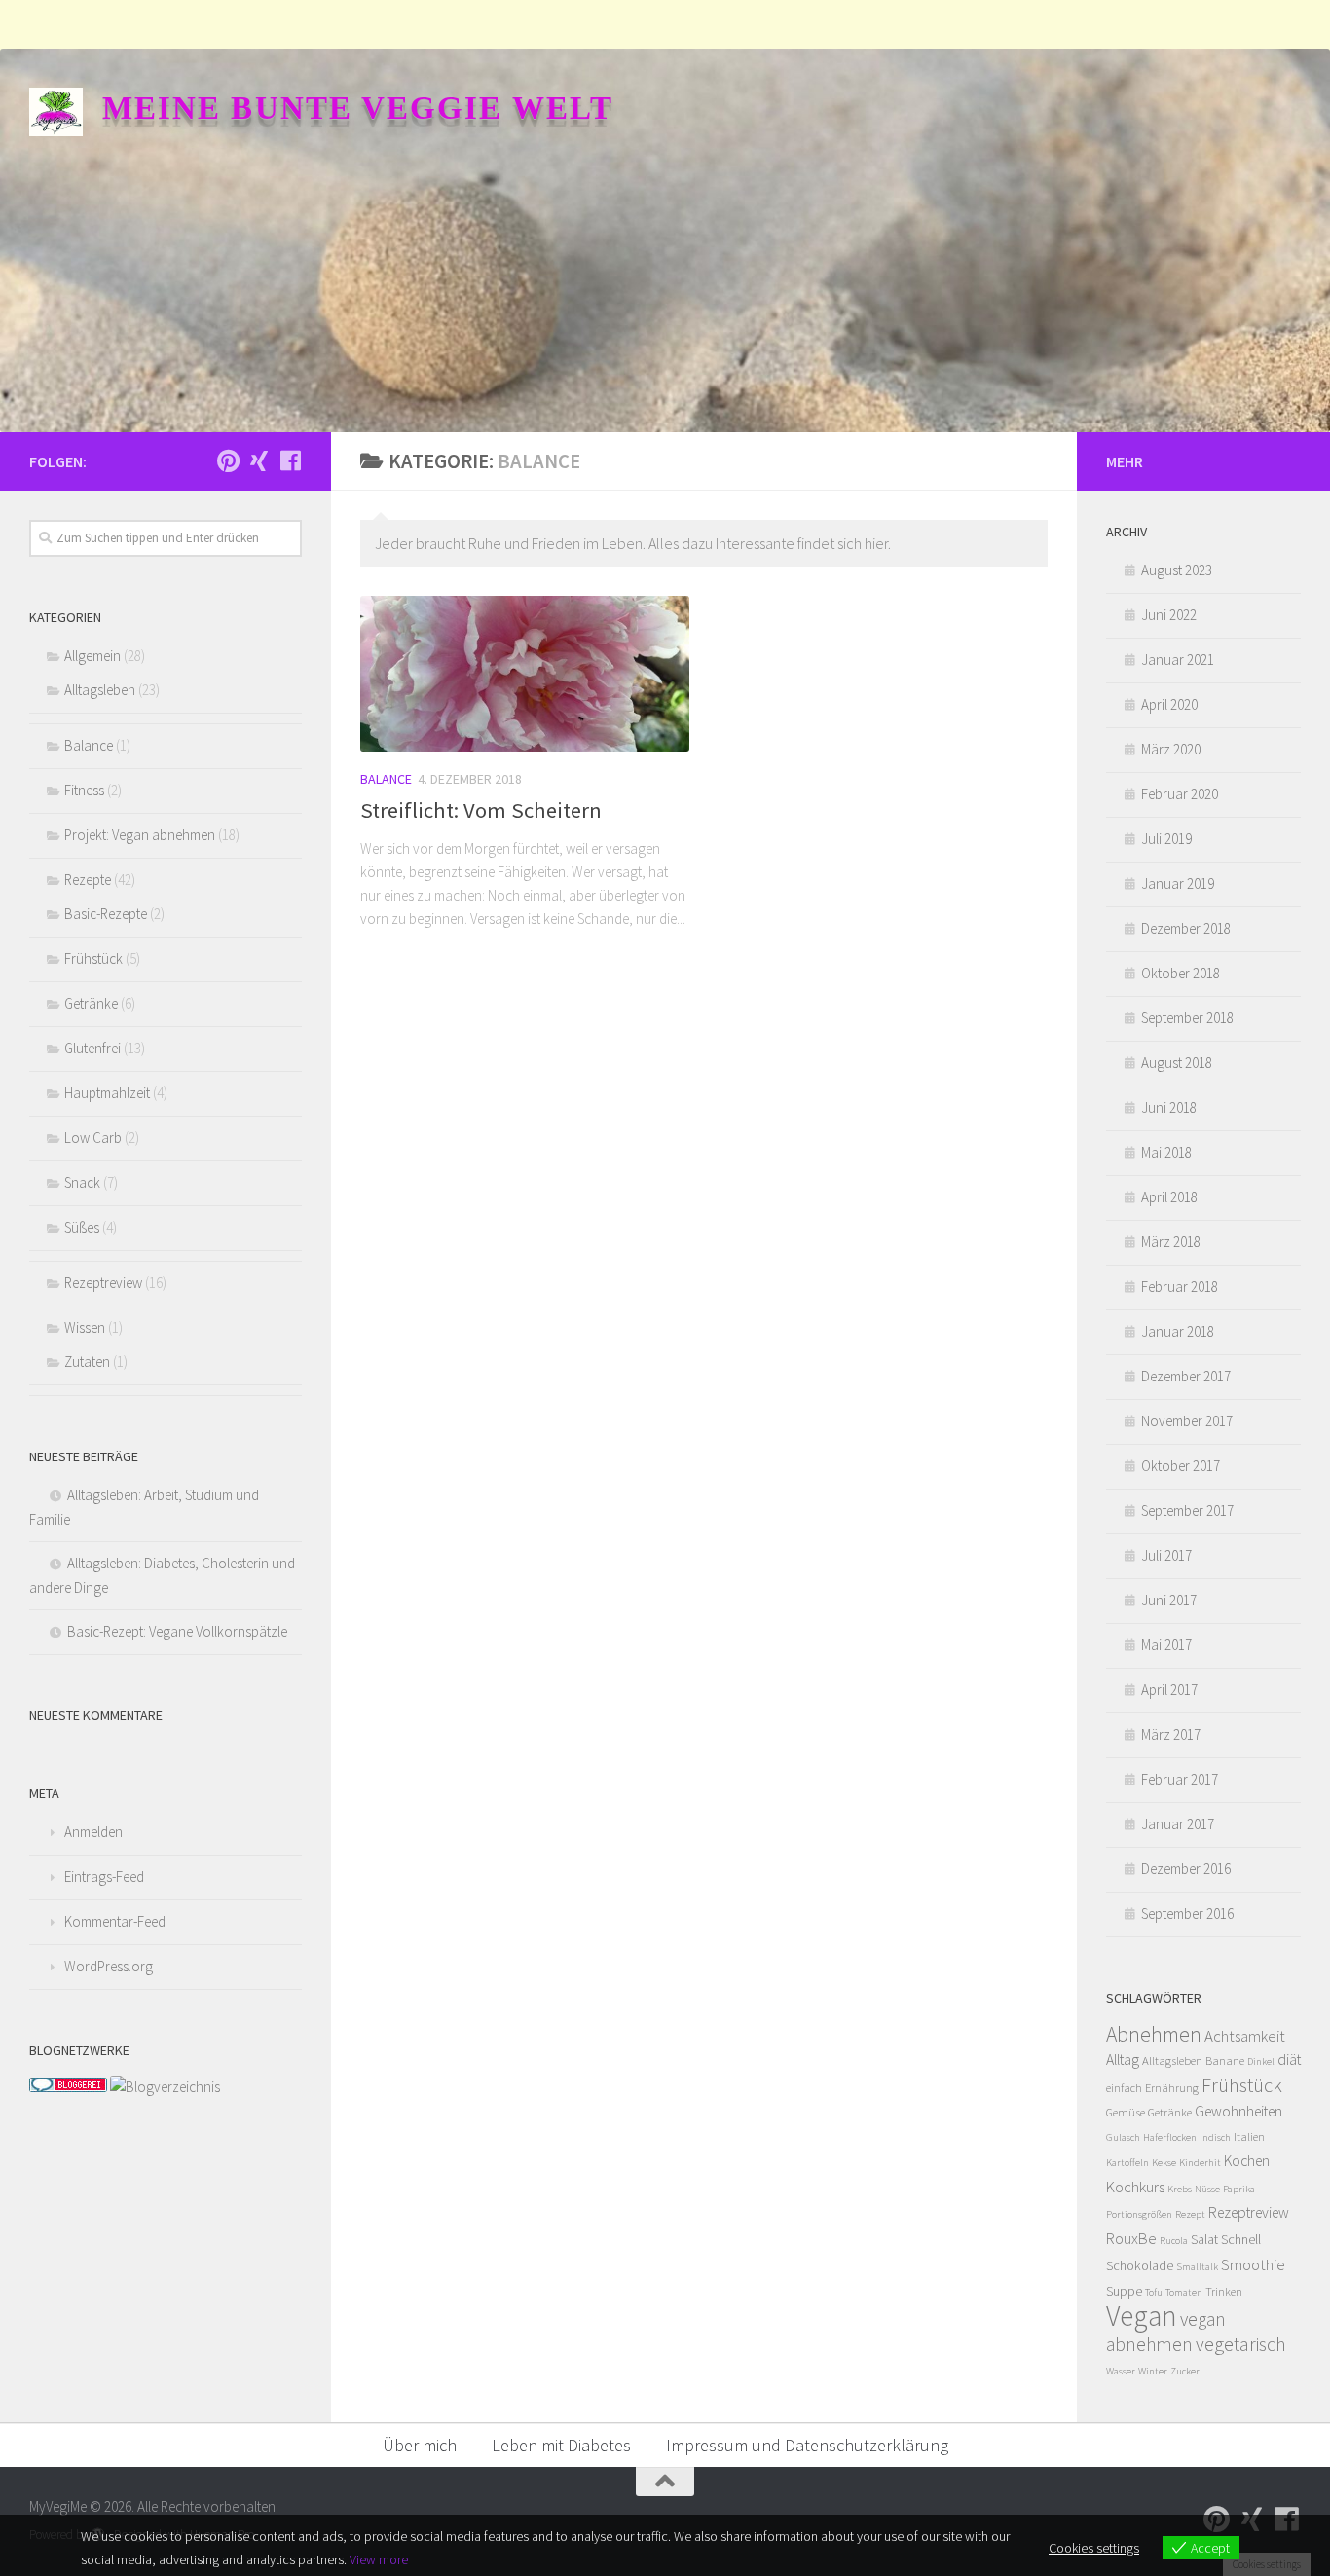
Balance (386, 779)
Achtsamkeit (1245, 2036)
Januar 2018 (1178, 1331)
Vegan (1142, 2316)
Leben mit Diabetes (561, 2445)
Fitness (84, 790)
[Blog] (165, 2087)
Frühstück (93, 958)
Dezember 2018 (1186, 928)
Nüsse (1207, 2189)
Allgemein (92, 656)
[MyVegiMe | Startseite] (56, 112)
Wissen (85, 1327)
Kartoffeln (1127, 2163)
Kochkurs (1135, 2187)
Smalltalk (1197, 2267)
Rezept (1190, 2214)
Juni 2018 (1169, 1107)
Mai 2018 (1166, 1152)
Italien (1249, 2136)
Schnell (1241, 2239)
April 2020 (1169, 704)
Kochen (1247, 2161)
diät (1289, 2060)
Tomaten (1184, 2292)
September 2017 (1187, 1510)
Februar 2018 (1180, 1287)
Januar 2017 (1178, 1824)
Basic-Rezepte (106, 914)
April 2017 (1169, 1690)
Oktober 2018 (1181, 973)
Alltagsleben (100, 690)
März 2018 (1171, 1242)
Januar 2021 (1178, 660)
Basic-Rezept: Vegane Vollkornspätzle (177, 1631)
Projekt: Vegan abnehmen (140, 835)
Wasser (1121, 2371)
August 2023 (1177, 570)
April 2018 (1169, 1197)
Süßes (82, 1227)
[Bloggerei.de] (68, 2087)
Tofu (1154, 2292)
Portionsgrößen (1139, 2214)
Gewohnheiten (1238, 2111)
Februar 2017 (1180, 1779)
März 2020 (1171, 749)
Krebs (1180, 2189)
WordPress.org (109, 1966)
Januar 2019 (1178, 883)
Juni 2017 (1169, 1600)
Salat (1204, 2239)
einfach (1124, 2088)
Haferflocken (1170, 2137)
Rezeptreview (103, 1283)
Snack (82, 1182)
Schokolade (1140, 2265)
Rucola (1174, 2241)
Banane (1225, 2061)
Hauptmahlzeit (107, 1093)
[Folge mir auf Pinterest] (228, 460)
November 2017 (1187, 1421)
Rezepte (88, 880)
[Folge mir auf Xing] (259, 460)
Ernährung (1172, 2088)
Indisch (1215, 2137)
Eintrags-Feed (104, 1877)
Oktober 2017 (1181, 1466)
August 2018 (1177, 1063)
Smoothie (1253, 2264)
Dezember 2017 (1186, 1376)
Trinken (1224, 2291)
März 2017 (1171, 1734)
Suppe (1124, 2291)
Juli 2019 (1166, 839)
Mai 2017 (1166, 1645)
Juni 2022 (1169, 615)
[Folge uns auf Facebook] (290, 460)
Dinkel (1261, 2061)
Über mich (420, 2445)
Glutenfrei (92, 1048)
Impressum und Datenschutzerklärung (807, 2445)
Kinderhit (1200, 2163)
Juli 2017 (1166, 1555)
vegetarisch (1241, 2344)
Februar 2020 (1180, 794)
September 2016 (1187, 1914)
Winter (1153, 2371)
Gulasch (1123, 2137)
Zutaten (87, 1362)
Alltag (1123, 2060)
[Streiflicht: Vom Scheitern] (525, 673)
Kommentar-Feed (115, 1921)
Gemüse (1126, 2112)
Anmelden (93, 1832)
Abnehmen (1154, 2034)
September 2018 (1187, 1018)
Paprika (1239, 2189)
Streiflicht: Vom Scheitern (481, 810)
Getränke (91, 1003)
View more (379, 2559)
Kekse (1164, 2163)
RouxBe (1131, 2238)
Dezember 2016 (1186, 1869)
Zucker (1185, 2371)
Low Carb (93, 1138)
